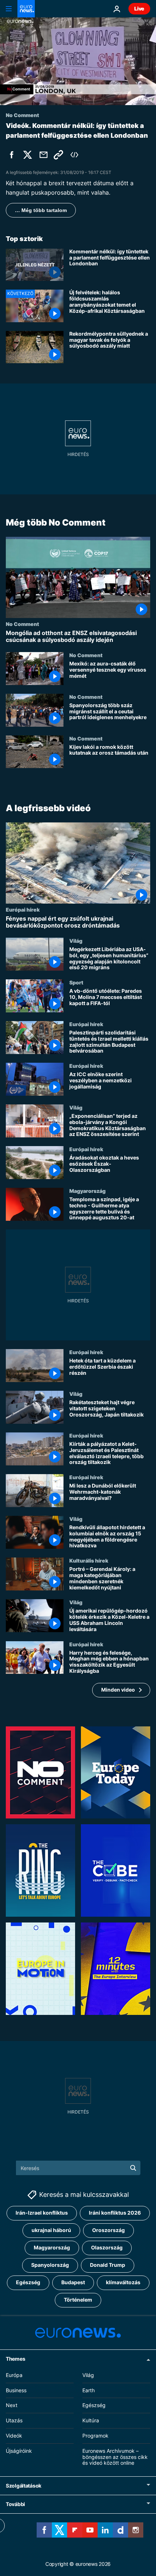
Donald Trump (108, 2265)
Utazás (14, 2420)
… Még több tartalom (41, 210)
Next (12, 2405)
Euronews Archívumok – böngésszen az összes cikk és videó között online (115, 2457)
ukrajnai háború (51, 2230)
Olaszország (107, 2247)
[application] (78, 61)
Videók (14, 2435)
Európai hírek (23, 909)
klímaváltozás (123, 2282)
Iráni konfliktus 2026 (115, 2213)
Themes (15, 2358)
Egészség (28, 2282)
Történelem (78, 2300)
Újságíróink (19, 2450)
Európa (14, 2375)
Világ (76, 941)
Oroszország (108, 2230)
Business (16, 2390)
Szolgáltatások (24, 2486)
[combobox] (78, 2168)
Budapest (73, 2282)
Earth (89, 2390)
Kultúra (91, 2420)
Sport (76, 982)
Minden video (118, 1690)
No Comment (22, 624)
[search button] (133, 2168)
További (15, 2504)
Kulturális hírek (89, 1560)
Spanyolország (50, 2265)
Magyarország (87, 1191)
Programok (95, 2435)
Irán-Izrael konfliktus (42, 2213)
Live (139, 9)
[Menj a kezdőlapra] (26, 9)
